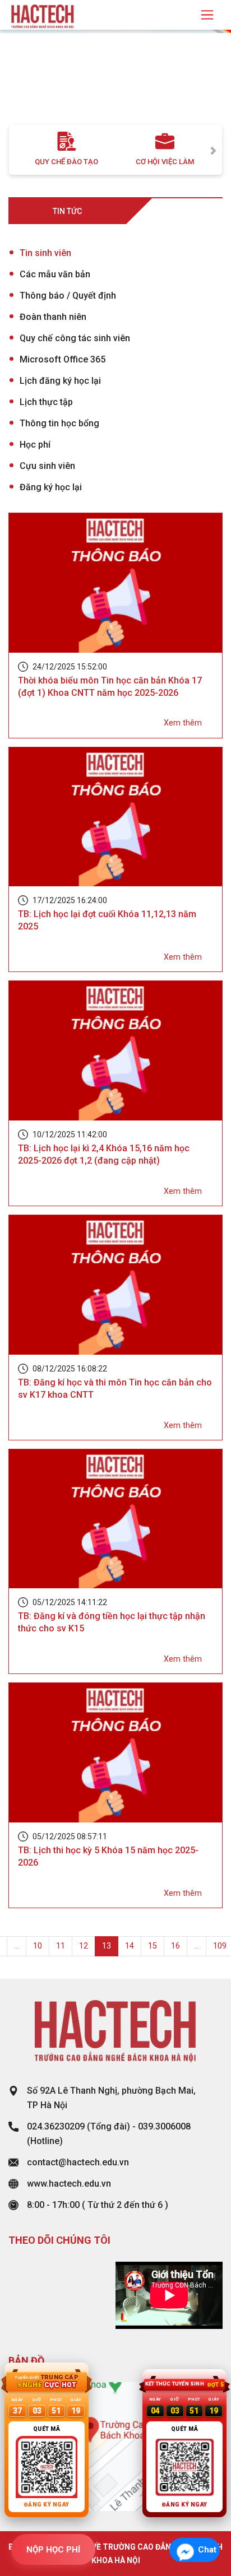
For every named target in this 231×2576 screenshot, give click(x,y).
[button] (17, 89)
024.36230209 (56, 2126)
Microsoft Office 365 (63, 359)
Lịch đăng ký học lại (60, 381)
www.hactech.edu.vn (69, 2184)
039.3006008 (164, 2126)
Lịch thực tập (46, 402)
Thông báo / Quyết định (68, 296)
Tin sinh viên (45, 253)
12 (84, 1946)
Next (214, 150)
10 (38, 1946)
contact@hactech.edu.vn (78, 2162)
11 (61, 1946)
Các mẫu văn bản (55, 274)
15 (153, 1946)
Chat (207, 2550)
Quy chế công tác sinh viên (75, 338)
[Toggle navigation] (207, 15)
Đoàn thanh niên (53, 317)
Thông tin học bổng (59, 423)
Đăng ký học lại (51, 487)
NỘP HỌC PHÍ (53, 2550)
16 (175, 1946)
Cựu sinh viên (47, 466)
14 (130, 1946)
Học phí (35, 445)
